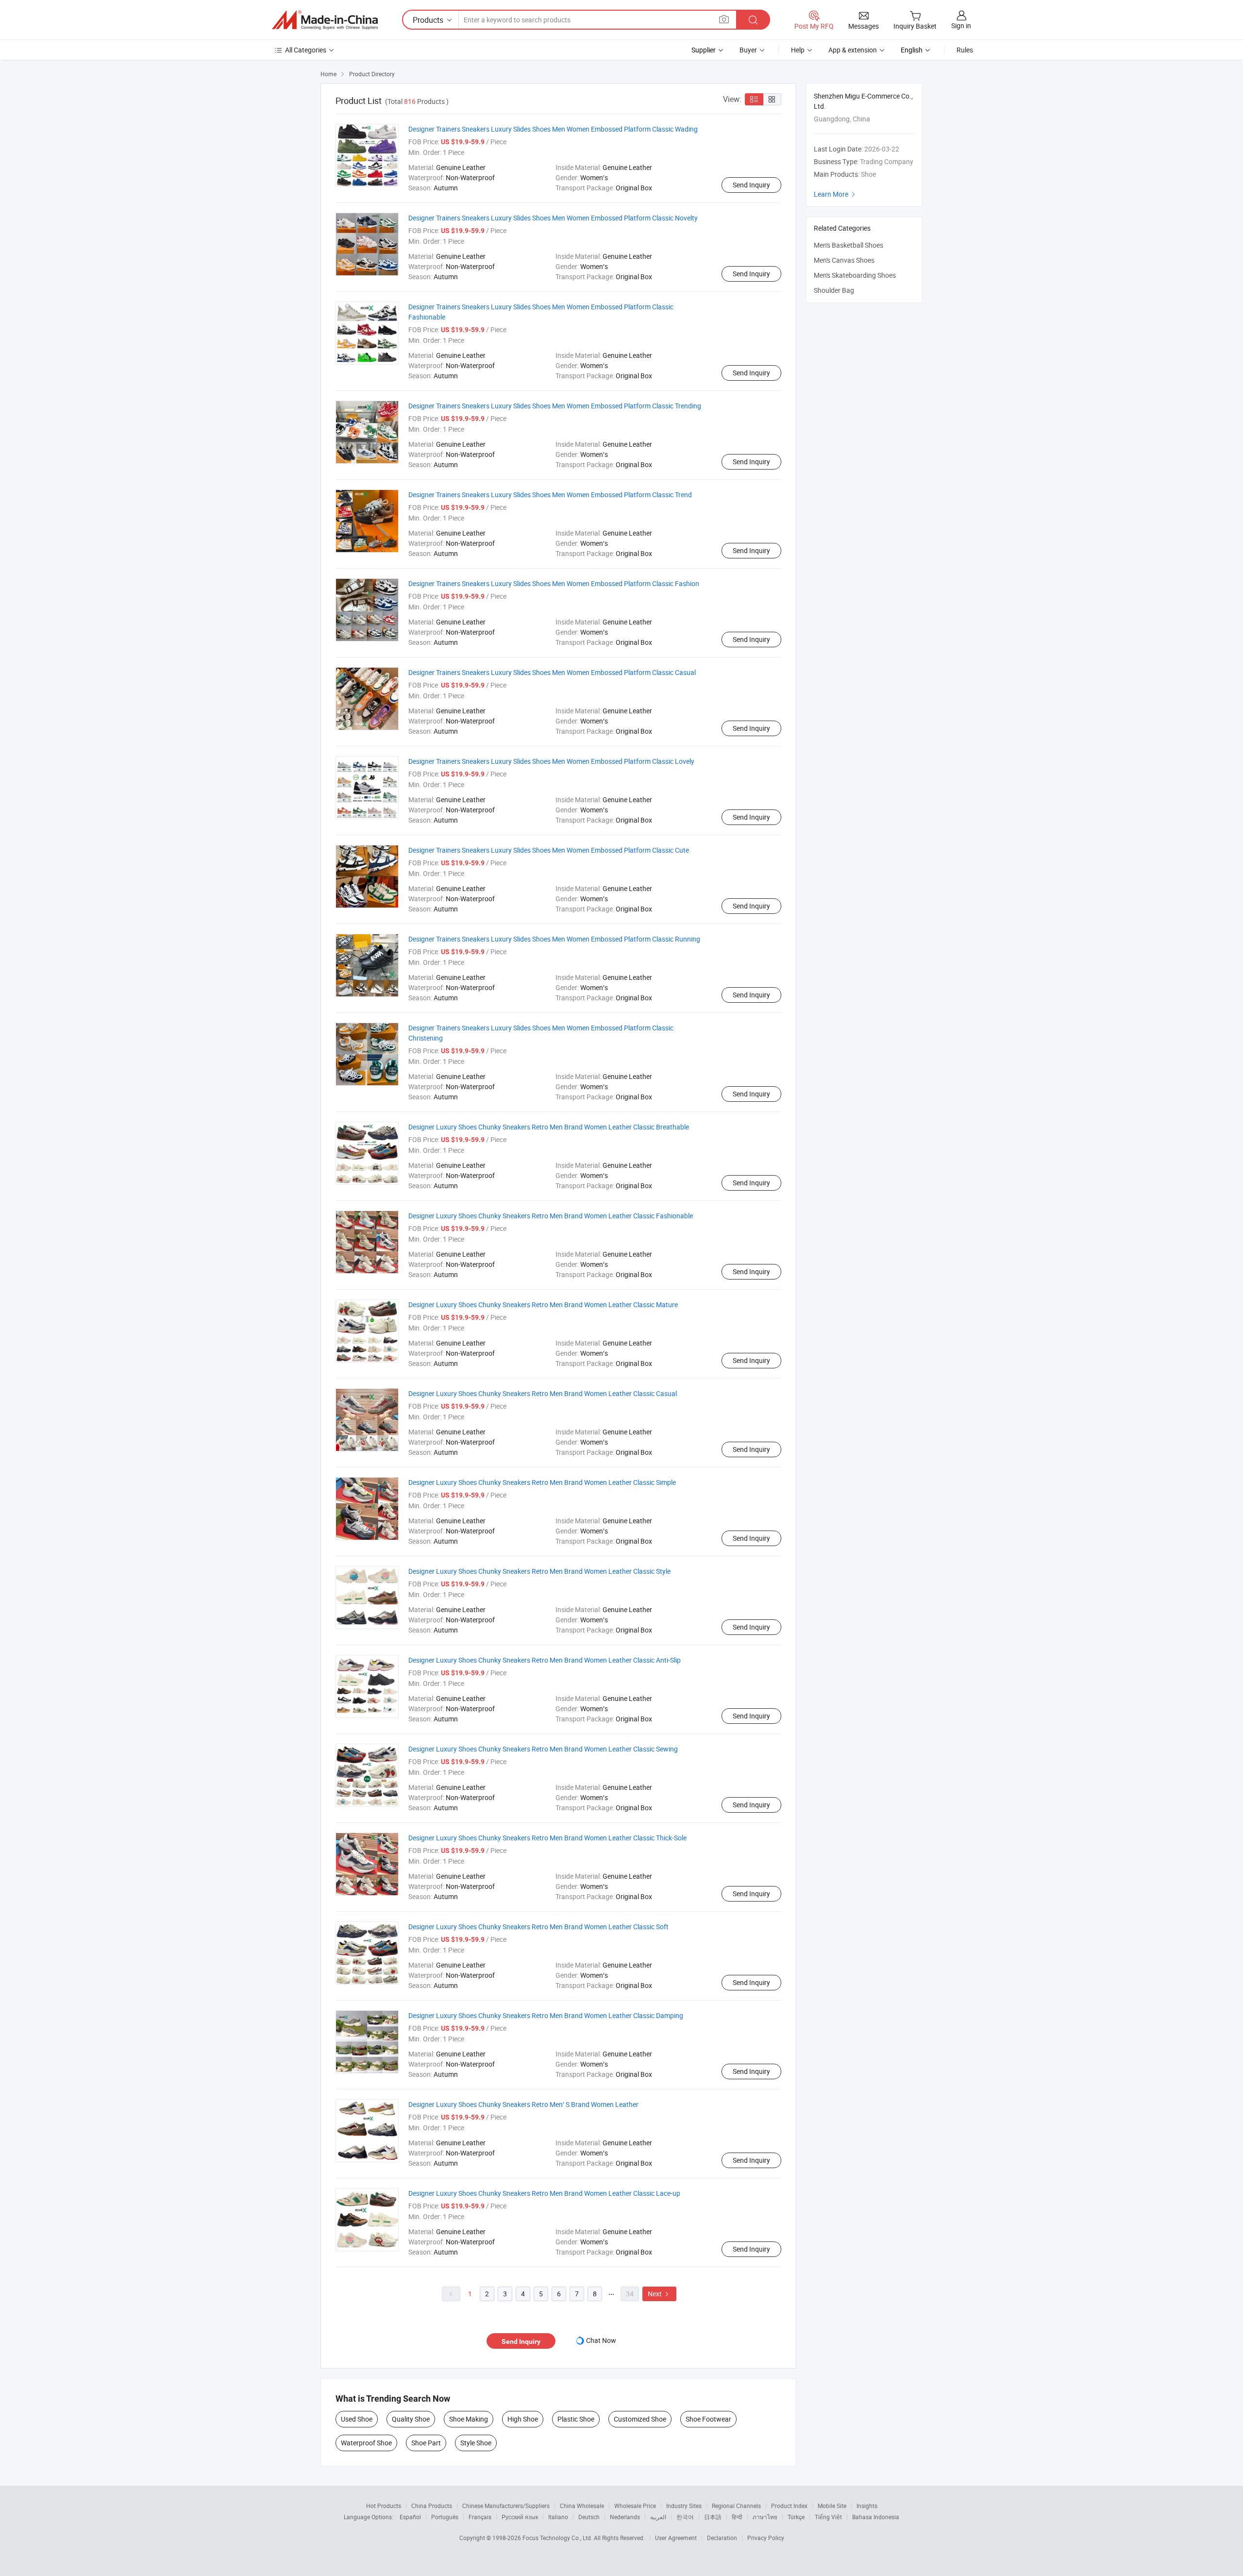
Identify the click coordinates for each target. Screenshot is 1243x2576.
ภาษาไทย (765, 2517)
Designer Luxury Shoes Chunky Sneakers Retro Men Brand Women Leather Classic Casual (543, 1393)
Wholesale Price (635, 2506)
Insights (867, 2506)
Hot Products (384, 2506)
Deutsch (589, 2517)
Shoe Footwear (708, 2419)
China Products (432, 2506)
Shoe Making (469, 2419)
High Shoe (523, 2419)
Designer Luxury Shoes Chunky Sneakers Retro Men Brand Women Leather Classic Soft (538, 1927)
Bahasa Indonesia (876, 2517)
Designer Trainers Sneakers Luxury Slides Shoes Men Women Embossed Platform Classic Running (554, 939)
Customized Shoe (640, 2419)
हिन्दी (737, 2517)
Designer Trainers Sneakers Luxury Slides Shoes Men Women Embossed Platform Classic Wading (553, 129)
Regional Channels (736, 2506)
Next (659, 2294)
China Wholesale (582, 2506)
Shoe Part (426, 2443)
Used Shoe (357, 2419)
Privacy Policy (766, 2538)
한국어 (685, 2517)
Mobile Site (832, 2506)
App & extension (853, 50)
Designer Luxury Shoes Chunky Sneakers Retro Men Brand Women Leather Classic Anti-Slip (545, 1660)
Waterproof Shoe (366, 2443)
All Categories (306, 50)
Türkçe (796, 2517)
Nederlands (625, 2517)
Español (410, 2517)
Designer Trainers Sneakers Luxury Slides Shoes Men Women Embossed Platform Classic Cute (549, 850)
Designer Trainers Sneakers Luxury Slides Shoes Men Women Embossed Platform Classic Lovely (551, 761)
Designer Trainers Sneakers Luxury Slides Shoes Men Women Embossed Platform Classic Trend (550, 495)
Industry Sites (684, 2506)
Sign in (961, 25)
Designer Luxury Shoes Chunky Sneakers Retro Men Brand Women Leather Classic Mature (543, 1305)
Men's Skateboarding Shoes (855, 275)
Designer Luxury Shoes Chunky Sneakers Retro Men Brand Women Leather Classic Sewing (543, 1749)
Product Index (789, 2506)
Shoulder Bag (834, 290)
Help (798, 50)
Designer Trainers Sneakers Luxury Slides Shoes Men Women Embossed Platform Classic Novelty (553, 218)
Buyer (748, 50)
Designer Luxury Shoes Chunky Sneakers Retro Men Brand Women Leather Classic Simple (542, 1482)
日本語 (713, 2517)
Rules (965, 50)
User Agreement (676, 2538)
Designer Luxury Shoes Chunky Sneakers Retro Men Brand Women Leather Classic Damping (546, 2015)
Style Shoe (476, 2443)
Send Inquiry (751, 185)
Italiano (558, 2517)
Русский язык (520, 2517)
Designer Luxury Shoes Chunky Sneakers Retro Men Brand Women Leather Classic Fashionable (551, 1216)
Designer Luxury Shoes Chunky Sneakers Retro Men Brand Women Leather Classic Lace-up (544, 2193)
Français (480, 2517)
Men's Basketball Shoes (848, 245)
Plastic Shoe (576, 2419)
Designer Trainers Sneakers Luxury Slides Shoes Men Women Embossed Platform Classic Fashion (554, 583)
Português (445, 2517)
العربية (658, 2517)
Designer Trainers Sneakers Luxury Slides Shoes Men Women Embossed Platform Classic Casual (552, 672)
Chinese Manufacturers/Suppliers (506, 2506)
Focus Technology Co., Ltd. (558, 2538)
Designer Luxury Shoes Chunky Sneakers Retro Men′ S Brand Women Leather (523, 2104)
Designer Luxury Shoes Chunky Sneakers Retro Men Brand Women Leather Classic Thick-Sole (547, 1838)
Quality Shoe (411, 2419)
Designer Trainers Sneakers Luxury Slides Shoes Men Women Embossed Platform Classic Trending (555, 406)
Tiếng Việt (828, 2517)
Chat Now (601, 2340)
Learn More (836, 194)
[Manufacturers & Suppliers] (325, 20)
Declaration (722, 2538)
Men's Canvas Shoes (844, 260)
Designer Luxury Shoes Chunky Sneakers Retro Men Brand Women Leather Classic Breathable (549, 1127)
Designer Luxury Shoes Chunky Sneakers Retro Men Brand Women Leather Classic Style (539, 1571)
